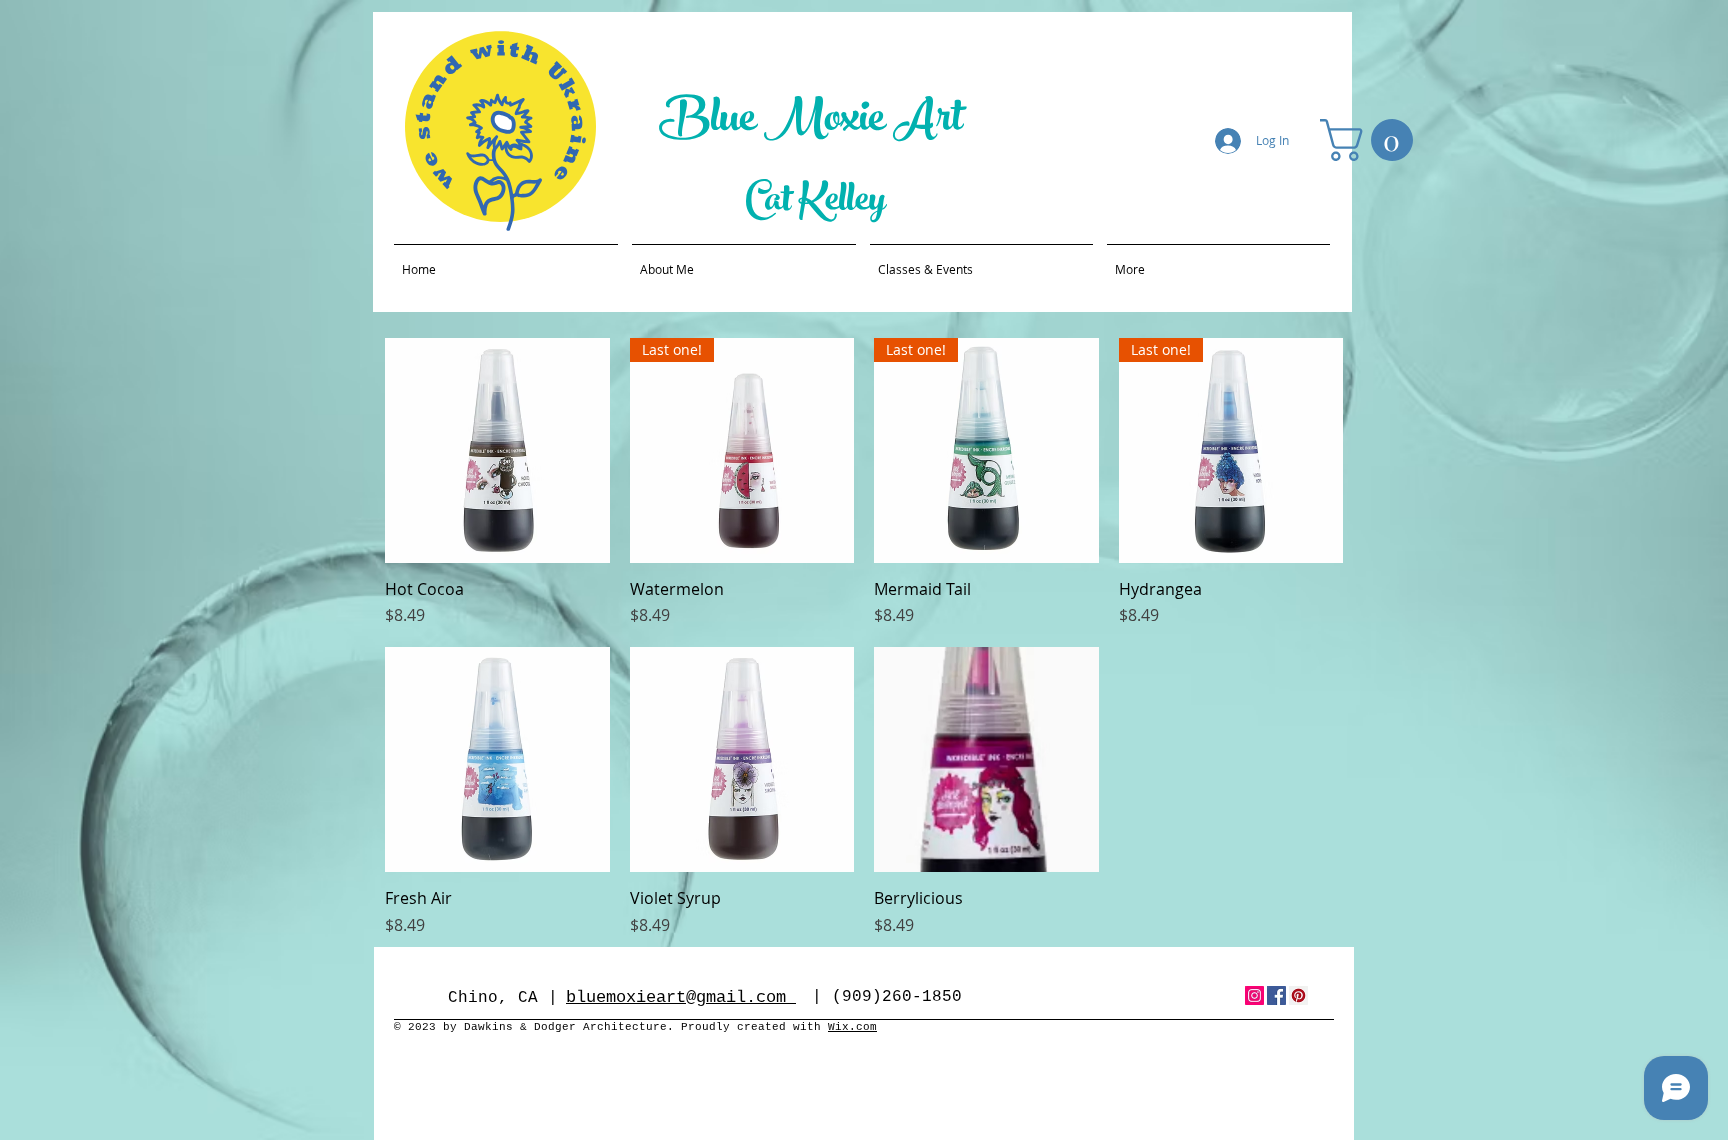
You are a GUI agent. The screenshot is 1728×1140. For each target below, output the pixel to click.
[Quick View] (497, 450)
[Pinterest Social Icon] (1298, 995)
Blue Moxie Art (815, 122)
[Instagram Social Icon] (1254, 995)
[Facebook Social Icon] (1276, 995)
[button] (1371, 140)
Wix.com (852, 1027)
